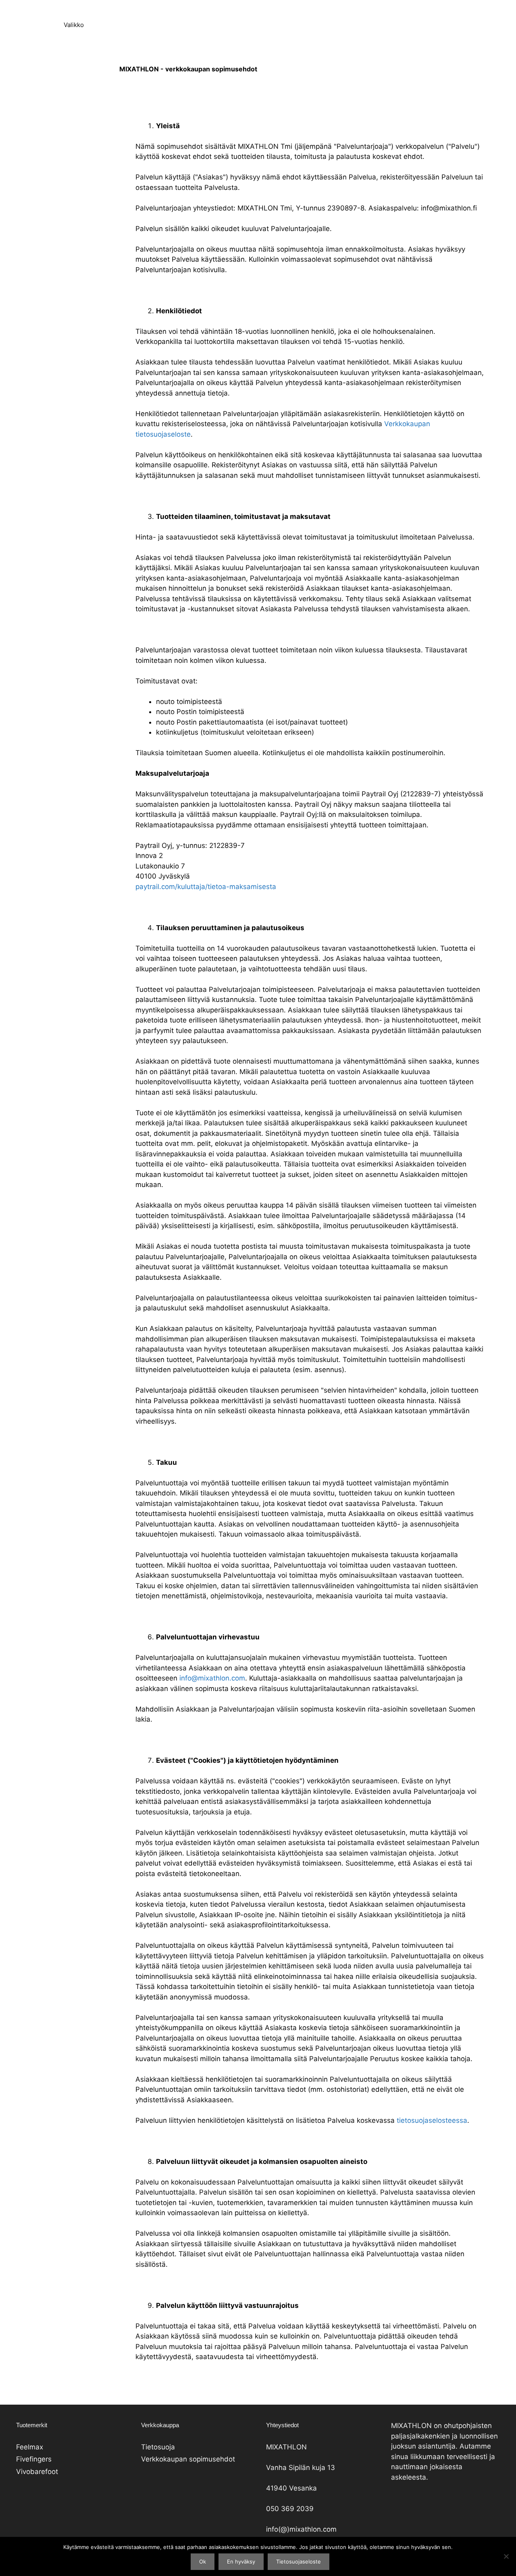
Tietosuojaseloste (299, 2561)
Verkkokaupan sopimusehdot (188, 2459)
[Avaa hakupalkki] (12, 25)
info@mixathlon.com (212, 1678)
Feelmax (30, 2447)
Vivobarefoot (37, 2472)
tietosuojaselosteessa (432, 2120)
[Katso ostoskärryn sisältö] (34, 25)
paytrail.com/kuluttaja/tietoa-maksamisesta (206, 887)
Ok (203, 2561)
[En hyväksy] (506, 2556)
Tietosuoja (158, 2447)
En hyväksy (241, 2561)
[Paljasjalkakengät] (260, 8)
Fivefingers (34, 2459)
